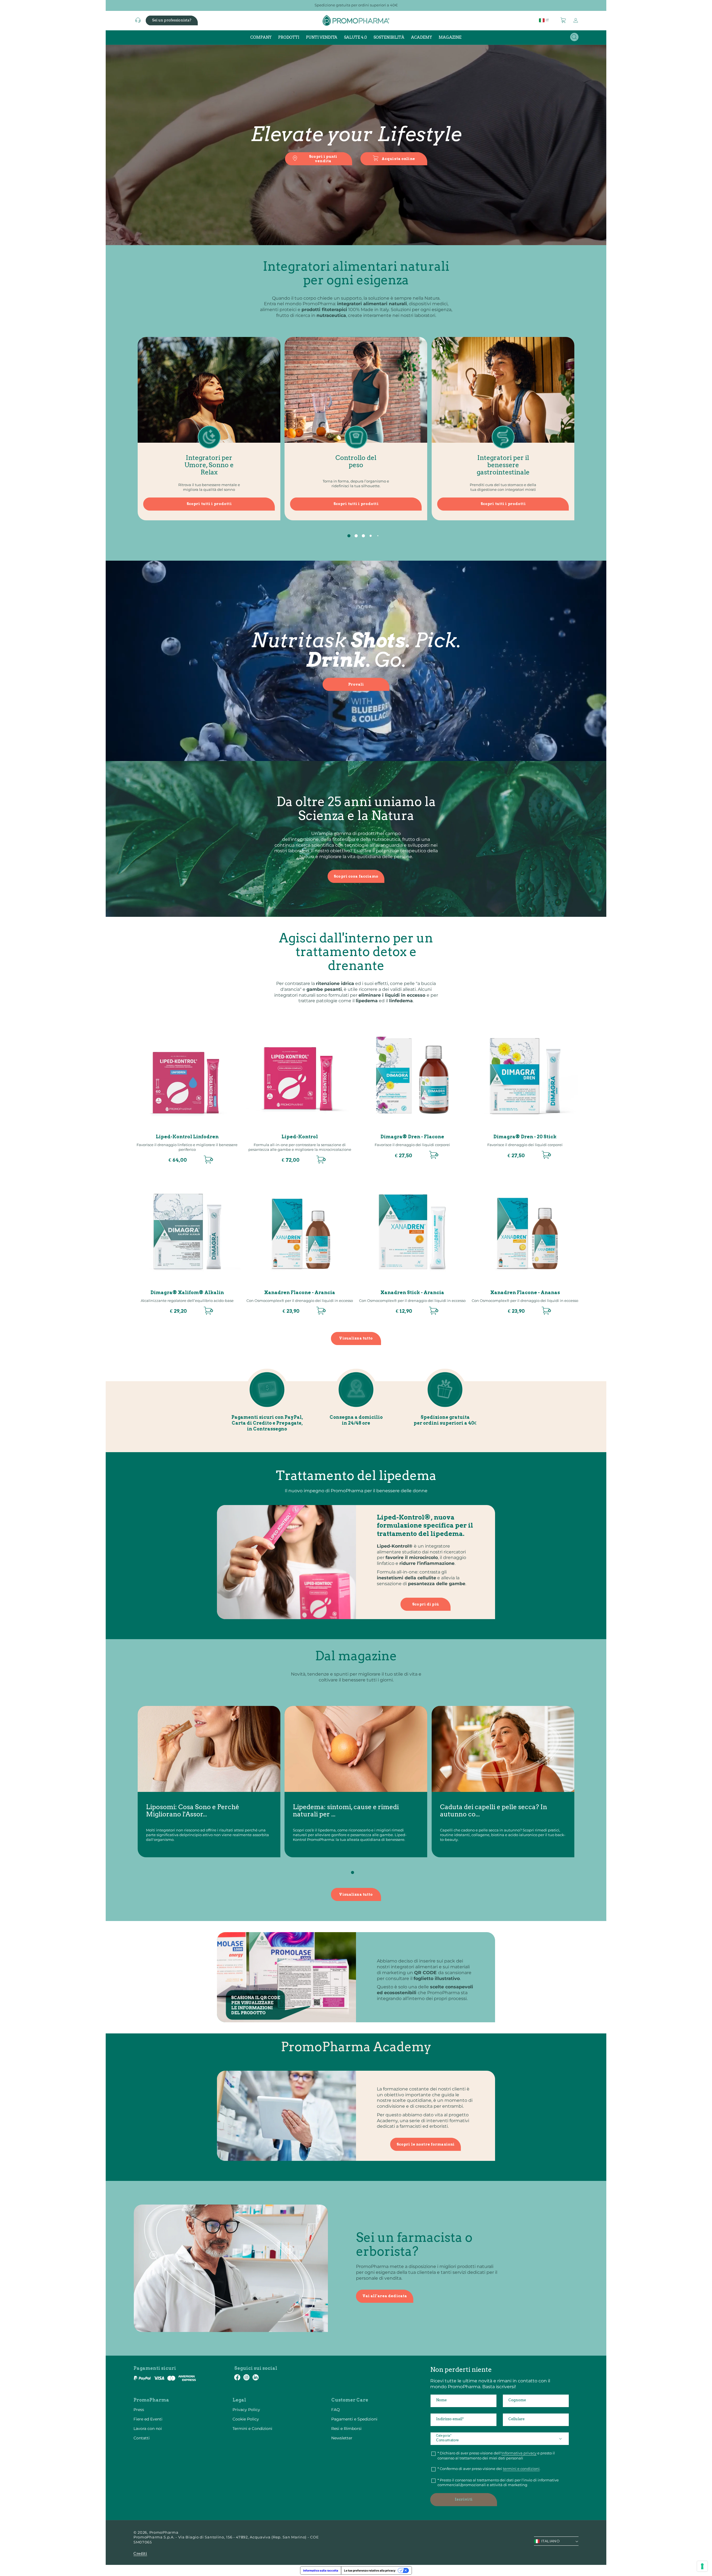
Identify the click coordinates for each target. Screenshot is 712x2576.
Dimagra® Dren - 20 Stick (525, 1137)
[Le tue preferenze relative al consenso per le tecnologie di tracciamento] (702, 2566)
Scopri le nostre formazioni (426, 2144)
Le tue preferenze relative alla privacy (370, 2570)
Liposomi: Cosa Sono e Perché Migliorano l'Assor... (193, 1811)
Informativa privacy (519, 2453)
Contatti (142, 2438)
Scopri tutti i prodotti (209, 504)
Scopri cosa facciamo (356, 876)
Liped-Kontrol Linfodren (187, 1137)
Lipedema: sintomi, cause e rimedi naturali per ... (346, 1811)
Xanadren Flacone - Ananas (525, 1293)
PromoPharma (164, 2532)
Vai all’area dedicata (385, 2296)
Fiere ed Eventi (148, 2419)
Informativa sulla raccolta (321, 2570)
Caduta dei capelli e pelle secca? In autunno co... (494, 1811)
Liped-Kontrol (300, 1137)
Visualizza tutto (356, 1338)
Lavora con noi (148, 2429)
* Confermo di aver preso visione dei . (489, 2469)
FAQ (336, 2410)
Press (139, 2410)
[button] (563, 20)
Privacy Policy (246, 2410)
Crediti (140, 2554)
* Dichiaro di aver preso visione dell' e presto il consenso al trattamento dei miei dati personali (496, 2456)
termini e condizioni (521, 2469)
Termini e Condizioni (252, 2429)
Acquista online (398, 159)
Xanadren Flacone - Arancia (300, 1293)
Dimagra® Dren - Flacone (412, 1137)
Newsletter (342, 2438)
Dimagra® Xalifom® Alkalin (187, 1293)
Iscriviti (464, 2499)
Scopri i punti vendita (323, 159)
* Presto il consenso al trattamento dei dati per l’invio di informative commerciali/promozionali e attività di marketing (498, 2483)
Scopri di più (426, 1604)
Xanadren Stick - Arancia (412, 1293)
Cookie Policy (246, 2419)
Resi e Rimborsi (346, 2429)
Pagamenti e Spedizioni (354, 2419)
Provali (356, 684)
